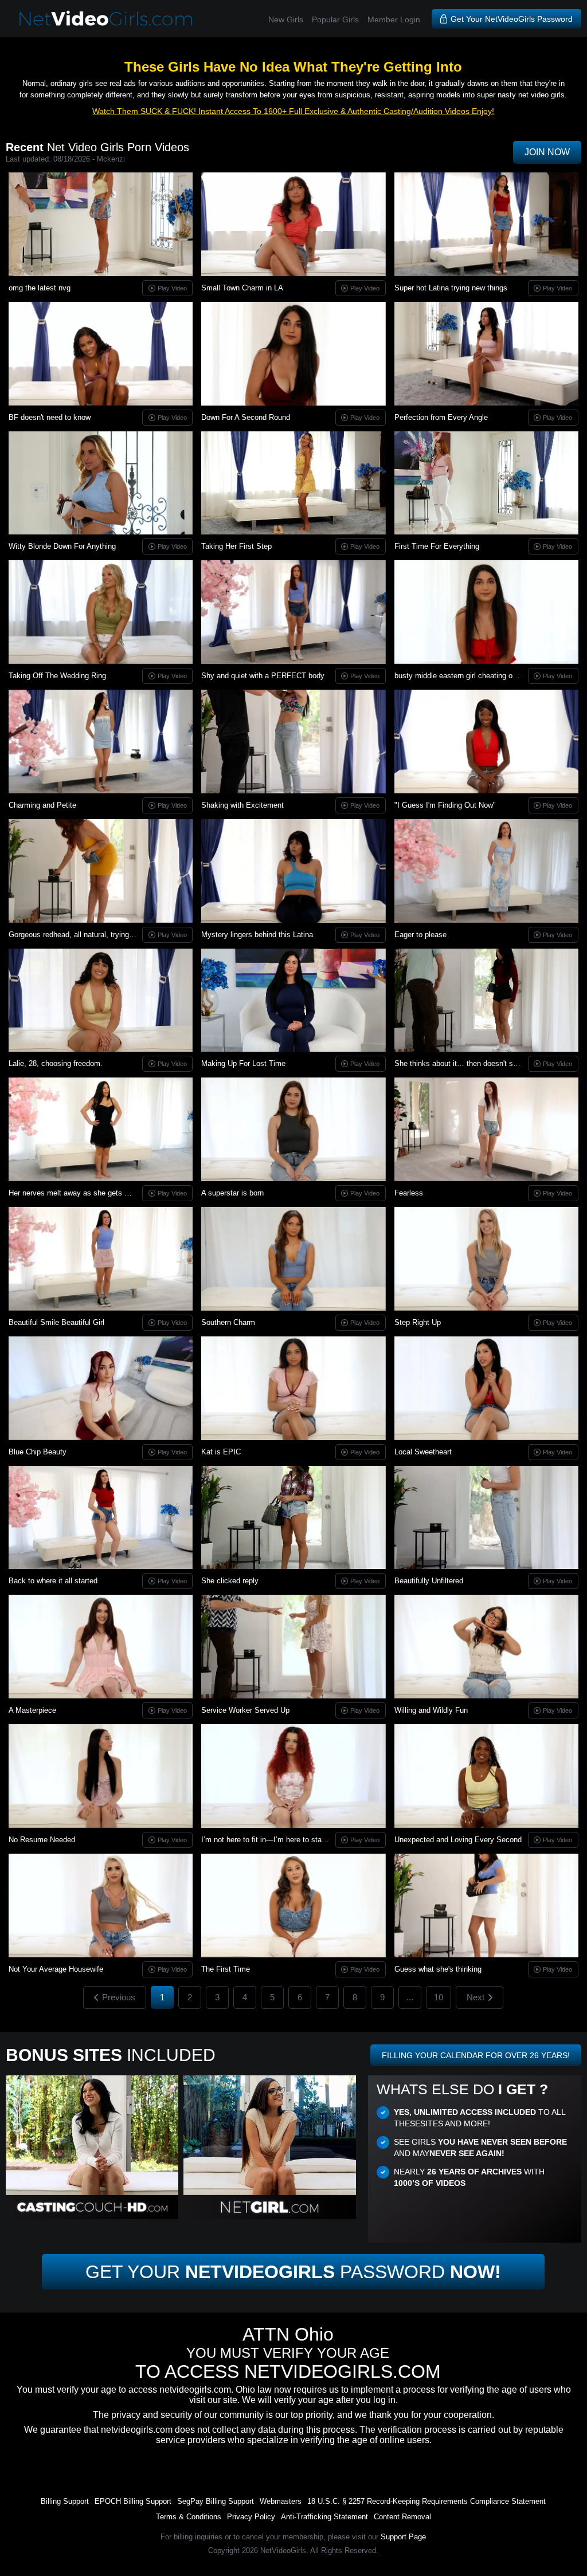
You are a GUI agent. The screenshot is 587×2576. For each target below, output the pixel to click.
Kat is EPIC (221, 1452)
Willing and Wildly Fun (431, 1710)
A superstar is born (232, 1193)
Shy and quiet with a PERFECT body (263, 676)
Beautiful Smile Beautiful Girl (56, 1322)
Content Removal (402, 2517)
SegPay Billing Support (216, 2501)
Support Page (403, 2537)
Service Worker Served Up (245, 1710)
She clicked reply (230, 1581)
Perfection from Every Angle (441, 417)
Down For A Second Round (246, 417)
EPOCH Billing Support (133, 2501)
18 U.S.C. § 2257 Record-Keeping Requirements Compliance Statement (426, 2501)
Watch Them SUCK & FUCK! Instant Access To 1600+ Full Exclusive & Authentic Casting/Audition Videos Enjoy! (293, 111)
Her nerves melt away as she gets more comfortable (95, 1193)
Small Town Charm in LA (242, 288)
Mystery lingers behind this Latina (257, 935)
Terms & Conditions (189, 2517)
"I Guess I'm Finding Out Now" (445, 805)
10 (439, 1997)
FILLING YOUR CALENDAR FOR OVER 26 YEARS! (476, 2055)
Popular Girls (335, 19)
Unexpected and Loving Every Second (458, 1840)
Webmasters (281, 2501)
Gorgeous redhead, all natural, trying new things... (91, 935)
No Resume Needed (42, 1840)
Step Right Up (418, 1322)
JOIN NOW (547, 152)
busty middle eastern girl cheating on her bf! (467, 676)
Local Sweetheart (423, 1452)
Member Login (394, 19)
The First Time (226, 1969)
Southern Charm (228, 1322)
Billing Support (65, 2501)
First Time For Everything (437, 546)
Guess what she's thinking (438, 1969)
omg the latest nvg (40, 288)
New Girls (286, 19)
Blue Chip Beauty (38, 1452)
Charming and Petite (42, 805)
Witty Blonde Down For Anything (62, 546)
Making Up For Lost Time (243, 1063)
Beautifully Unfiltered (429, 1581)
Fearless (409, 1193)
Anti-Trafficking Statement (324, 2517)
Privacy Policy (251, 2517)
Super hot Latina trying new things (451, 288)
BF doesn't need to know (50, 417)
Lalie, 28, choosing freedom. (56, 1063)
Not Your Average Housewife (56, 1969)
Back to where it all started (53, 1581)
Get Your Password (293, 2272)
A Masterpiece (32, 1710)
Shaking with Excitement (242, 805)
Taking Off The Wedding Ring (57, 676)
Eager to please (420, 935)
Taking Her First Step (236, 546)
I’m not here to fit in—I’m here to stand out (272, 1840)
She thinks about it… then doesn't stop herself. (472, 1063)
